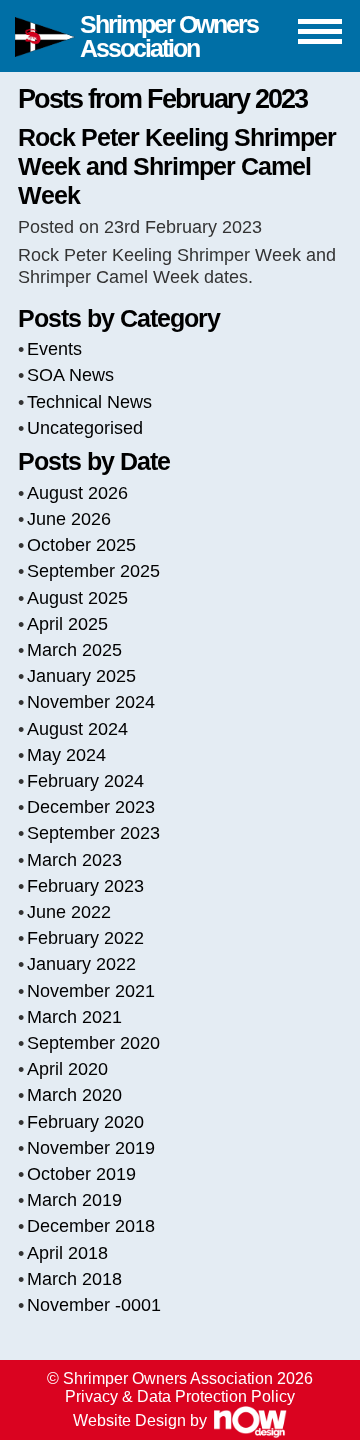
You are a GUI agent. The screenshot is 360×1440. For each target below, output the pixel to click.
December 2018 (91, 1226)
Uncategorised (85, 428)
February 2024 (85, 781)
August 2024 (77, 729)
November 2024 (91, 702)
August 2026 (77, 493)
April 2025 (67, 624)
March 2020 (74, 1095)
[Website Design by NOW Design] (249, 1420)
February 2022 (85, 938)
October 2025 (81, 545)
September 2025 (93, 571)
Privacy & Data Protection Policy (180, 1396)
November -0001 (94, 1305)
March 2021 (74, 1017)
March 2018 (74, 1279)
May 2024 (66, 755)
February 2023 (85, 886)
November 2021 (91, 991)
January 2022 (81, 964)
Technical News (89, 402)
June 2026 (69, 519)
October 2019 (81, 1174)
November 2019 (91, 1148)
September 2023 (93, 833)
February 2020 (85, 1122)
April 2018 (67, 1253)
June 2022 (69, 912)
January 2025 (81, 676)
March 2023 (74, 860)
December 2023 (91, 807)
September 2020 (93, 1043)
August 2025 (77, 598)
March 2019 (74, 1200)
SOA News (70, 375)
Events (54, 349)
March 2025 (74, 650)
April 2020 (67, 1069)
